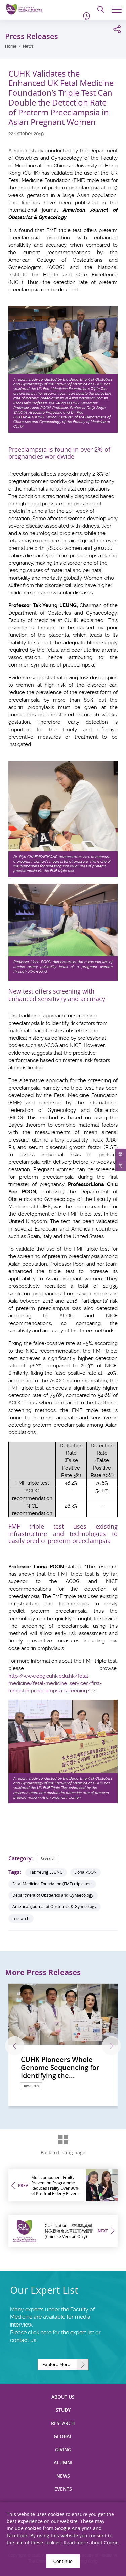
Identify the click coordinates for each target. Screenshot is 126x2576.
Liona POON (86, 1872)
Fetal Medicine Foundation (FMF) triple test (52, 1884)
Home (11, 46)
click (33, 2332)
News (28, 46)
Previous (15, 2046)
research (21, 1918)
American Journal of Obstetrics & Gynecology (54, 1907)
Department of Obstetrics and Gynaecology (53, 1895)
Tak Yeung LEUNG (46, 1872)
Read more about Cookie (91, 2542)
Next (111, 2046)
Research (48, 1858)
